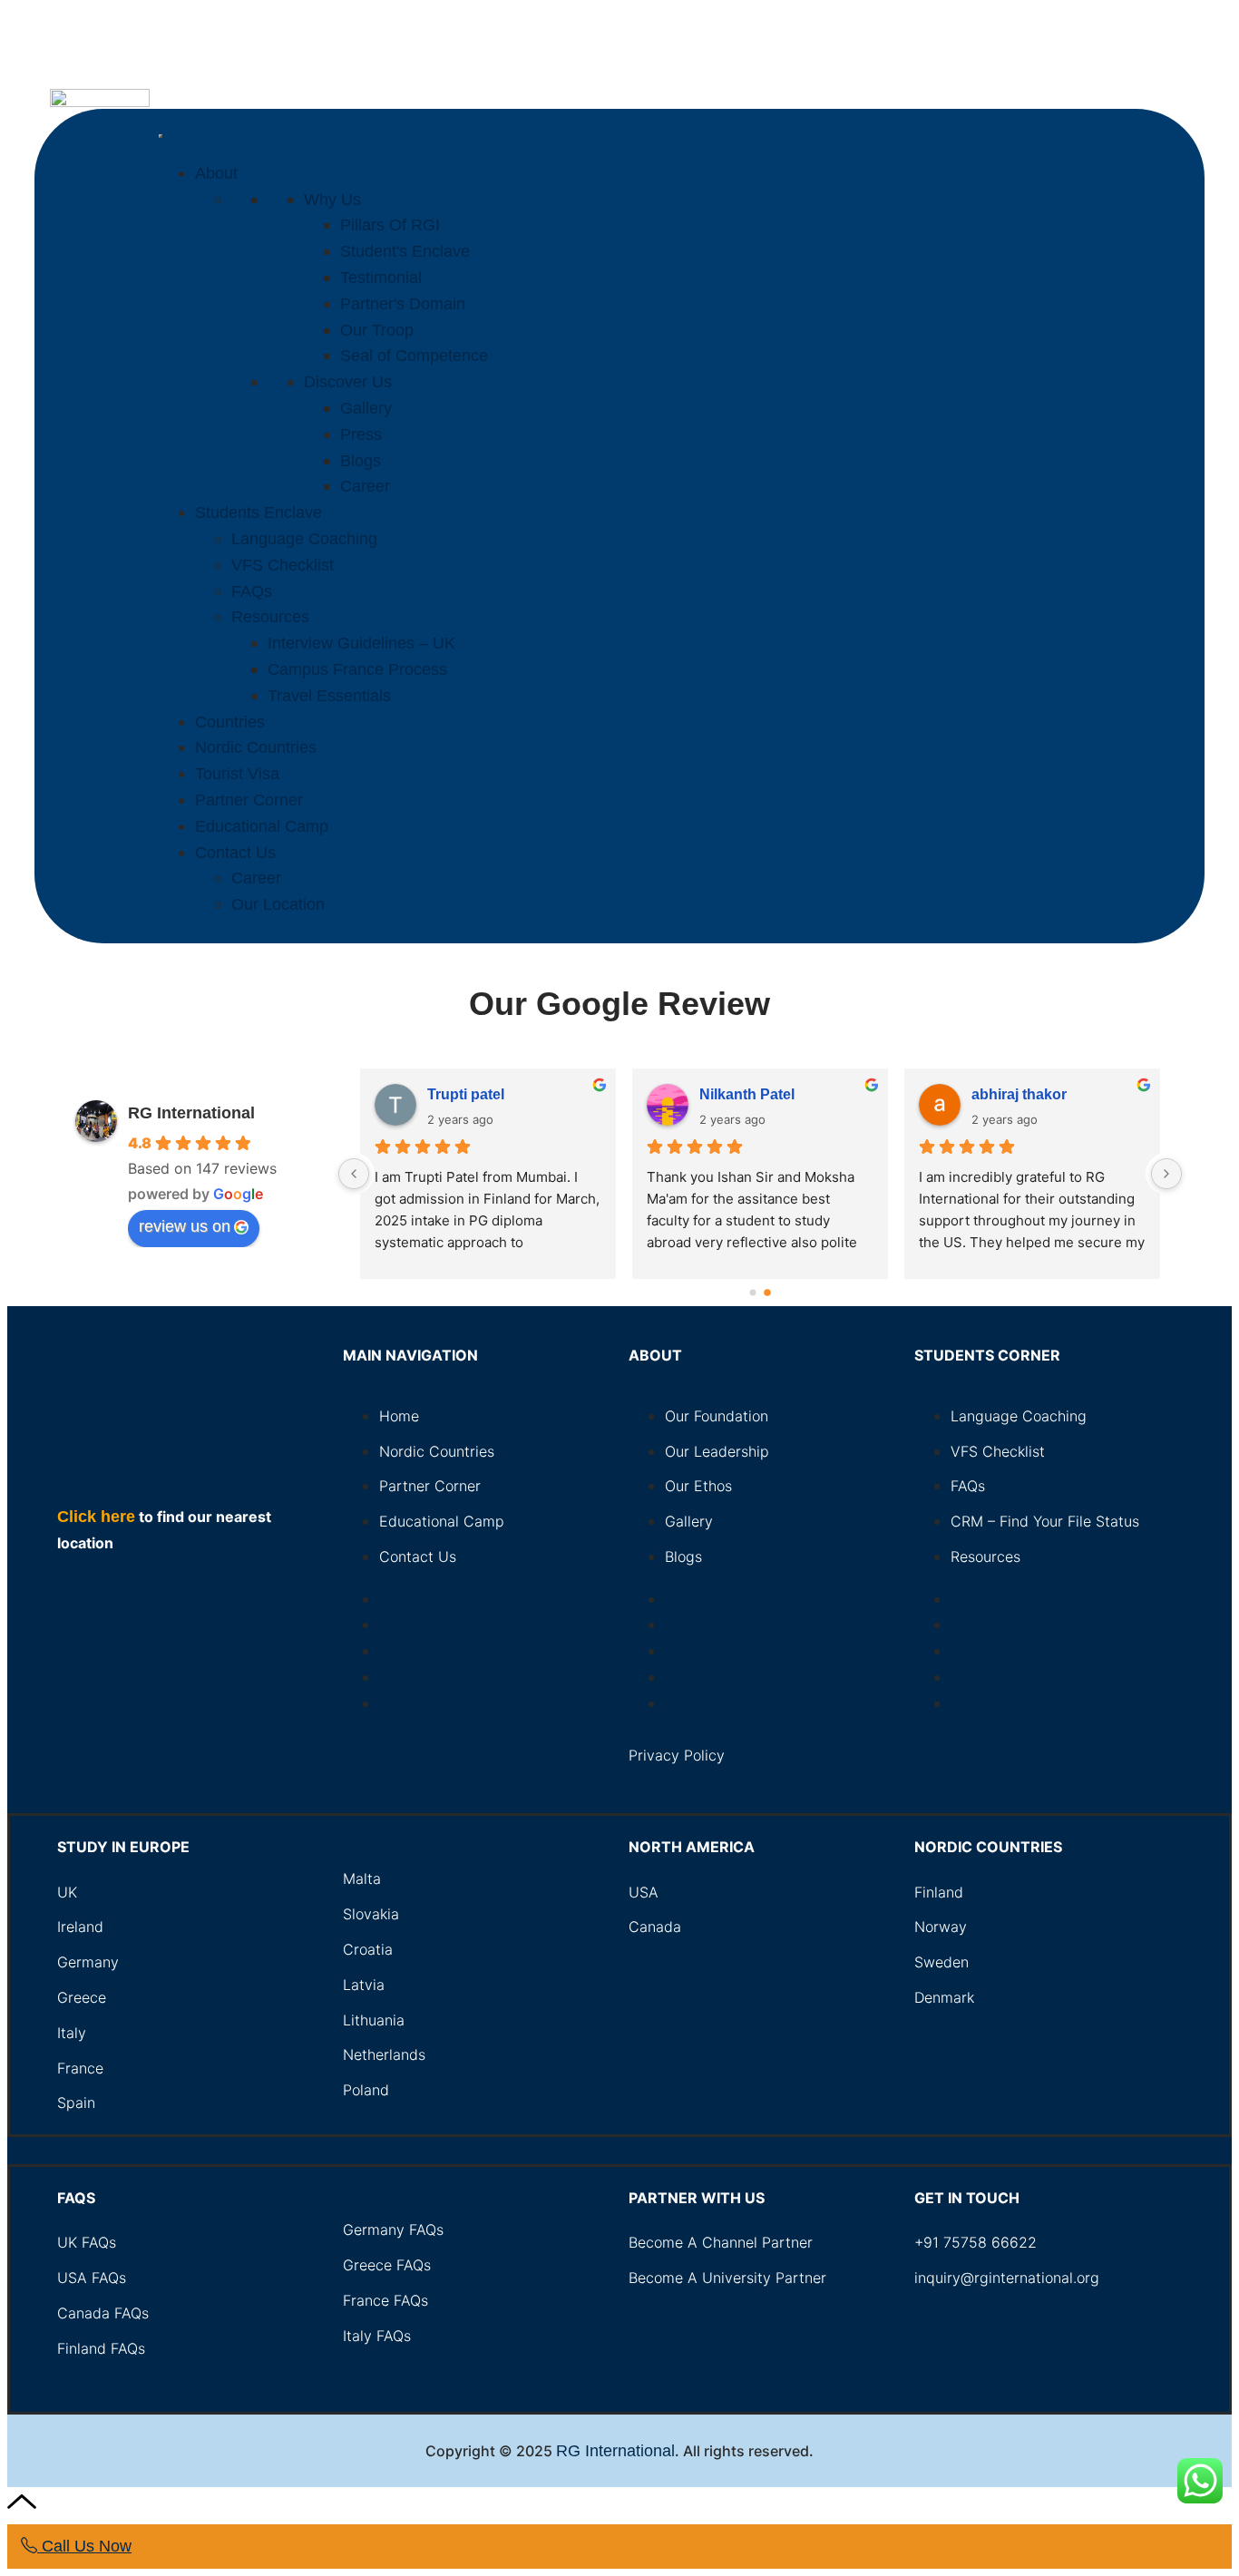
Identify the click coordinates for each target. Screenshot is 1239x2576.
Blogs (361, 461)
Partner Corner (249, 800)
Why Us (332, 200)
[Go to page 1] (768, 1292)
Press (361, 434)
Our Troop (377, 330)
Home (399, 1416)
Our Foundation (717, 1416)
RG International (191, 1113)
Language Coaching (304, 539)
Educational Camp (262, 826)
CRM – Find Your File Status (1045, 1521)
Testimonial (381, 278)
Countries (230, 722)
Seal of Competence (414, 356)
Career (365, 486)
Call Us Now (84, 2546)
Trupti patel (1010, 1094)
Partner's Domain (403, 304)
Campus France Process (357, 669)
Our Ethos (698, 1486)
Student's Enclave (405, 251)
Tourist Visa (237, 774)
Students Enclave (259, 512)
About (216, 173)
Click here (96, 1517)
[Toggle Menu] (161, 136)
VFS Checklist (283, 565)
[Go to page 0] (753, 1293)
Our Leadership (717, 1451)
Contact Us (235, 853)
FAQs (252, 591)
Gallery (366, 408)
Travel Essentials (329, 696)
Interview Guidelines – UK (361, 643)
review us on (185, 1226)
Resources (270, 617)
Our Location (278, 904)
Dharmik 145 (470, 1094)
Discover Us (348, 382)
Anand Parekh (749, 1094)
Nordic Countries (256, 747)
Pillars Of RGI (390, 225)
